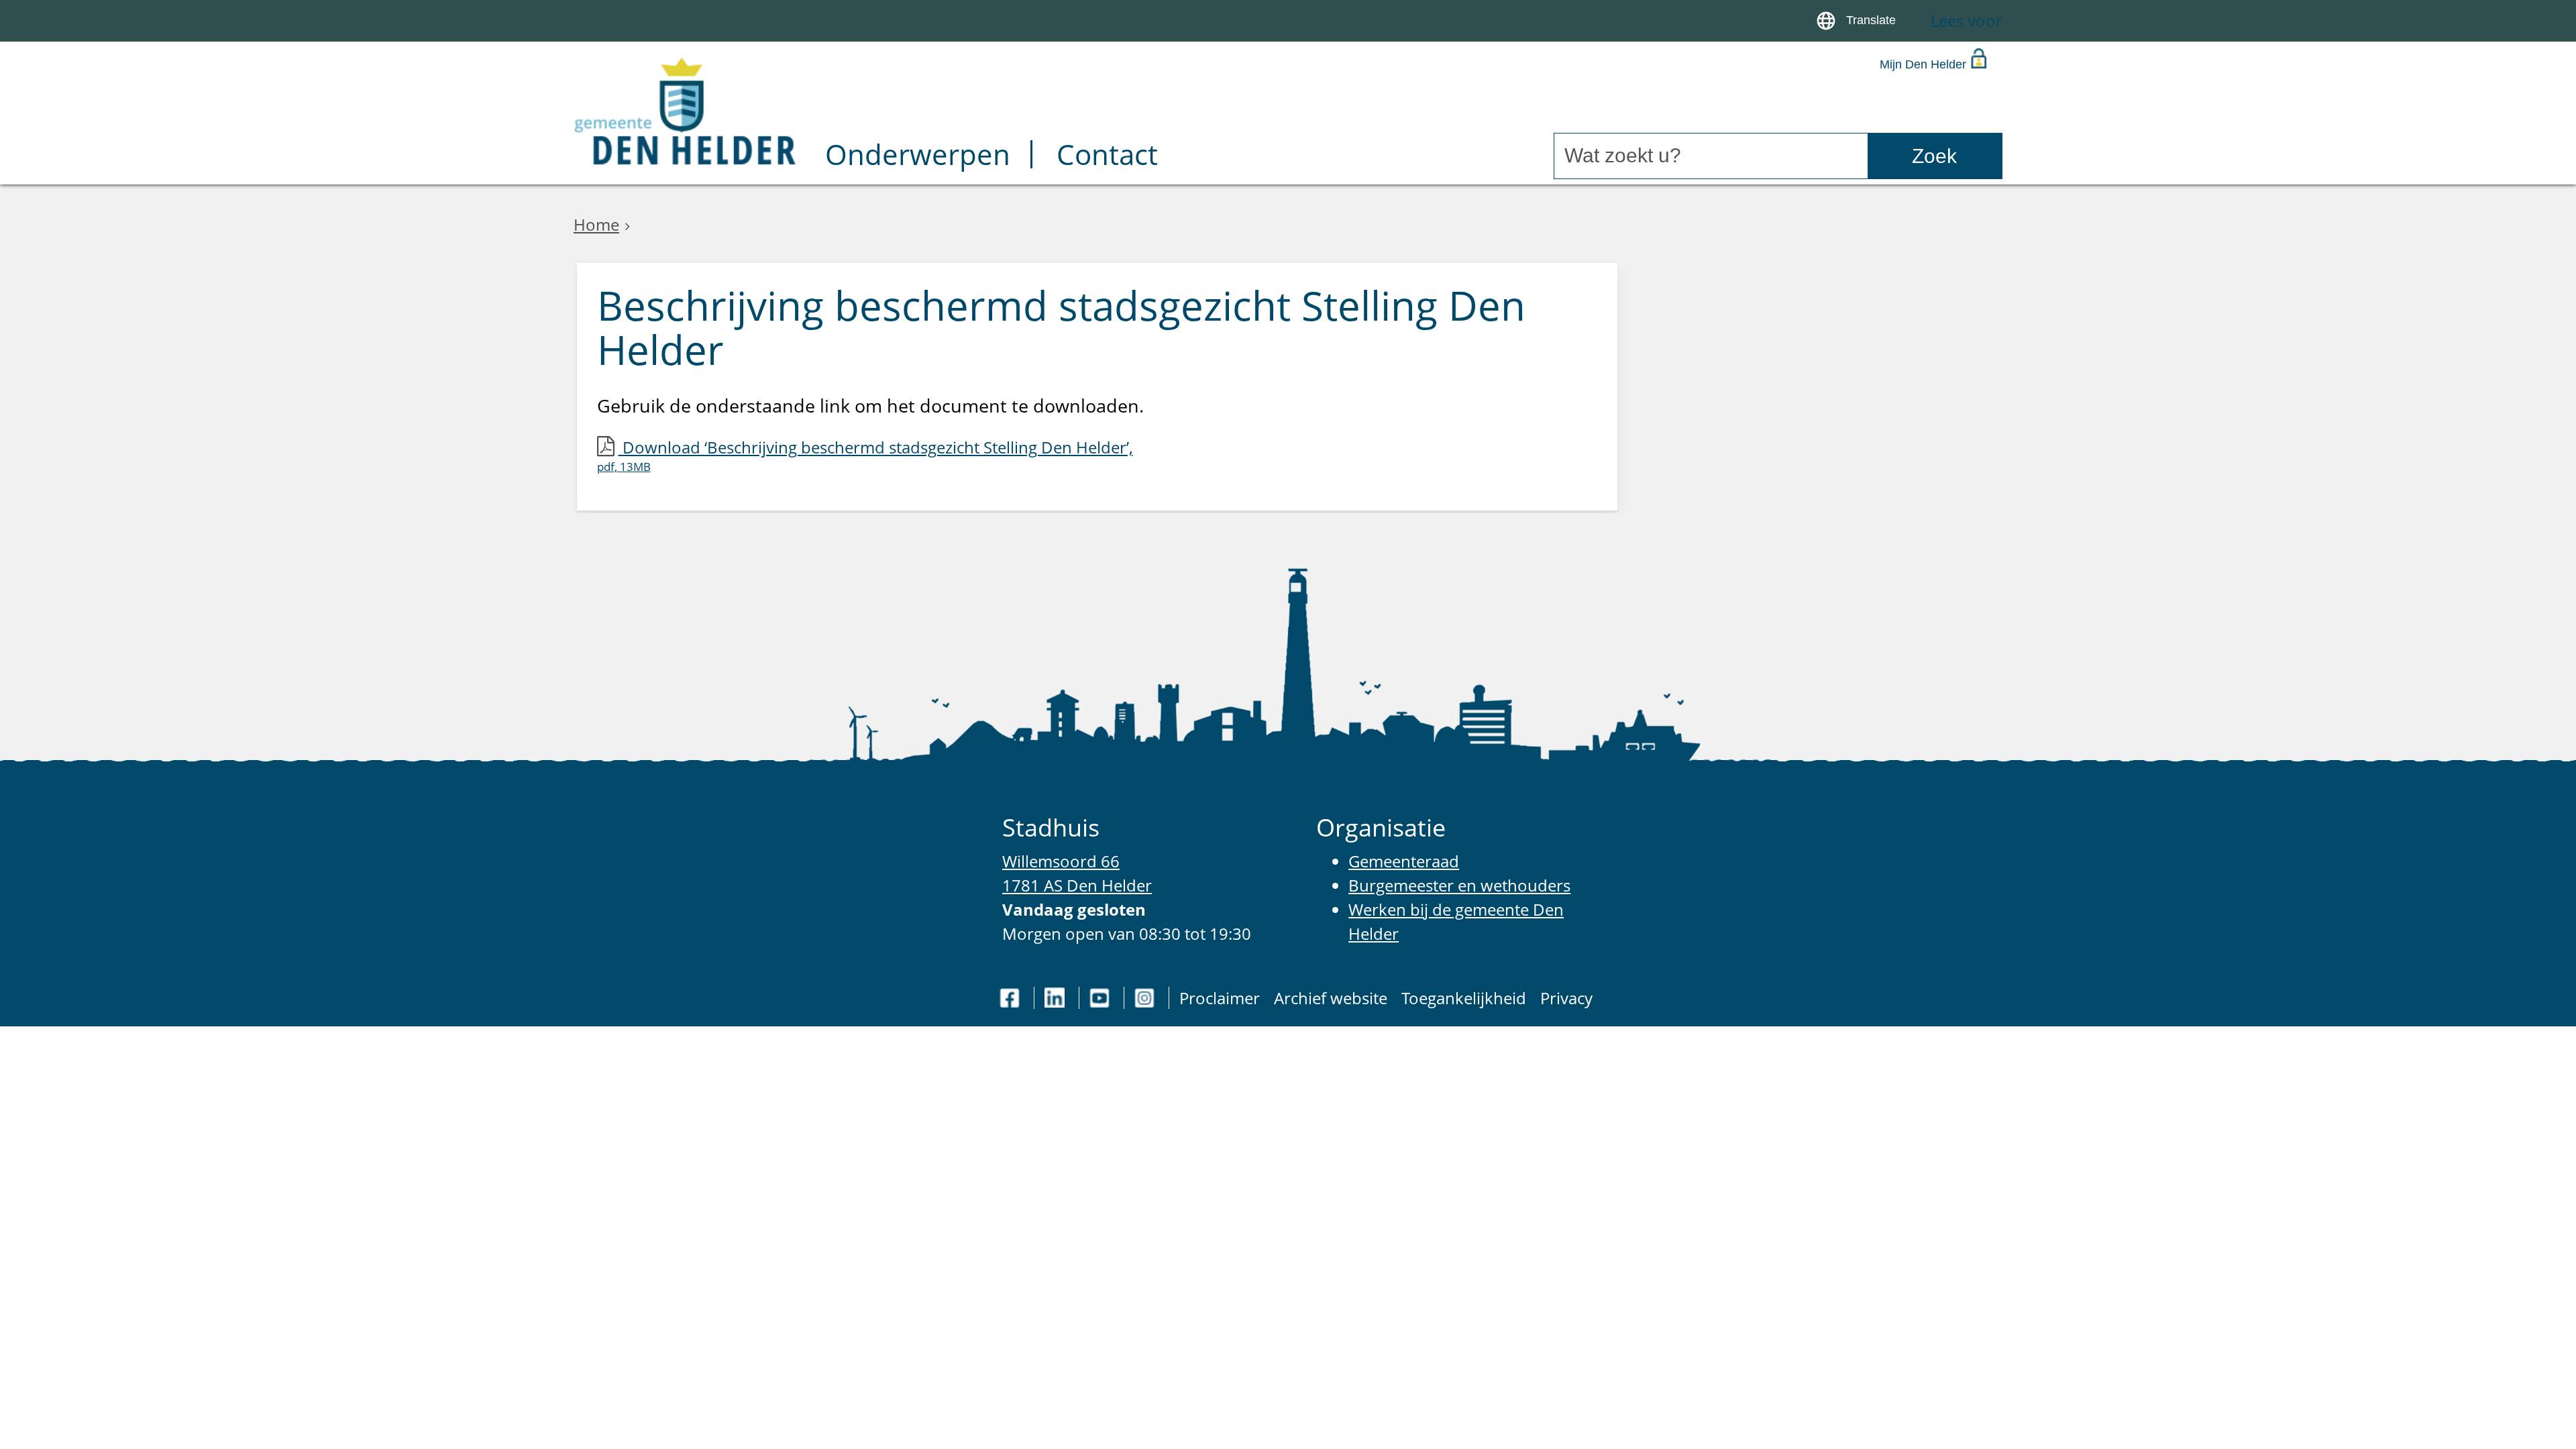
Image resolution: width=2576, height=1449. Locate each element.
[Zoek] (1935, 156)
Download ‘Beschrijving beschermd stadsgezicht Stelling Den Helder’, (865, 455)
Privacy (1566, 998)
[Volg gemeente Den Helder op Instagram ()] (1146, 998)
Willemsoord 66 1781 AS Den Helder (1077, 873)
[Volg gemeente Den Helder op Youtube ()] (1102, 998)
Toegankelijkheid (1464, 998)
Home (596, 224)
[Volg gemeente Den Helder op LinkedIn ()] (1057, 998)
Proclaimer (1220, 998)
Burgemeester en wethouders (1459, 885)
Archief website (1331, 998)
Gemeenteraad (1404, 861)
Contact (1107, 157)
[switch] (1859, 21)
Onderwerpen (918, 157)
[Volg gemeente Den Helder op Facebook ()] (1012, 998)
